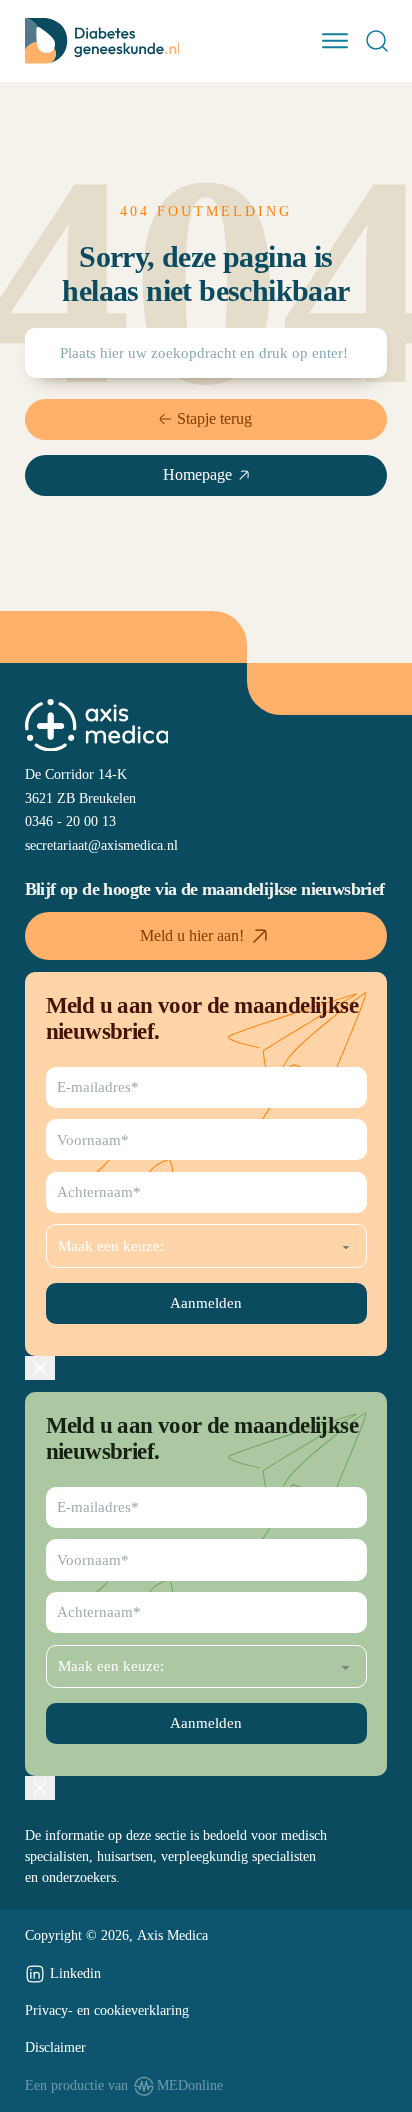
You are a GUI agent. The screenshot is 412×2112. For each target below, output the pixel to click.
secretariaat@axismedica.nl (101, 845)
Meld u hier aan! (192, 935)
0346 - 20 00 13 (70, 821)
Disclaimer (55, 2047)
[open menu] (335, 41)
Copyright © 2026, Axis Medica (116, 1935)
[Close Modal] (40, 1368)
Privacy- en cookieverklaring (107, 2010)
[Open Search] (377, 41)
